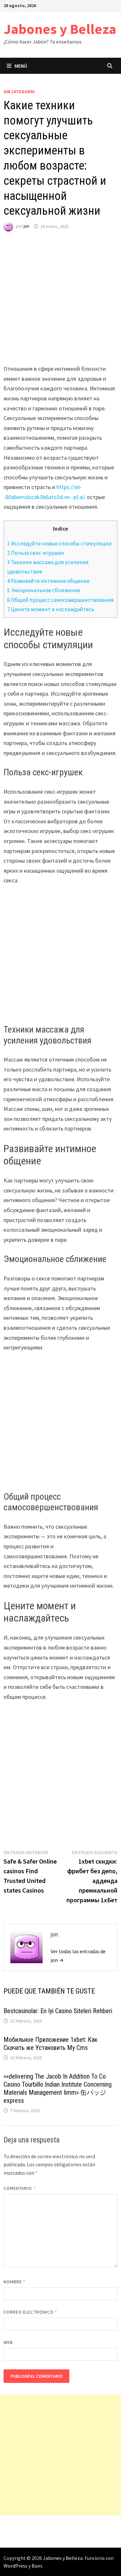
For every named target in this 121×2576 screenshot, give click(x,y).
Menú (21, 66)
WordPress (15, 2566)
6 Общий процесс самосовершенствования (60, 600)
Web (8, 2342)
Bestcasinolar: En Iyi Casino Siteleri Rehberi (58, 2011)
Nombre (15, 2282)
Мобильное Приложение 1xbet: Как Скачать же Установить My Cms (50, 2044)
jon (26, 226)
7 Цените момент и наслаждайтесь (51, 609)
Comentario (20, 2188)
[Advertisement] (60, 304)
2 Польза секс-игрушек (36, 553)
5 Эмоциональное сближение (44, 590)
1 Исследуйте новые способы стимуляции (59, 544)
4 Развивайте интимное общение (48, 581)
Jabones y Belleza (60, 29)
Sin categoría (19, 92)
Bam (37, 2566)
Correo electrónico (30, 2312)
